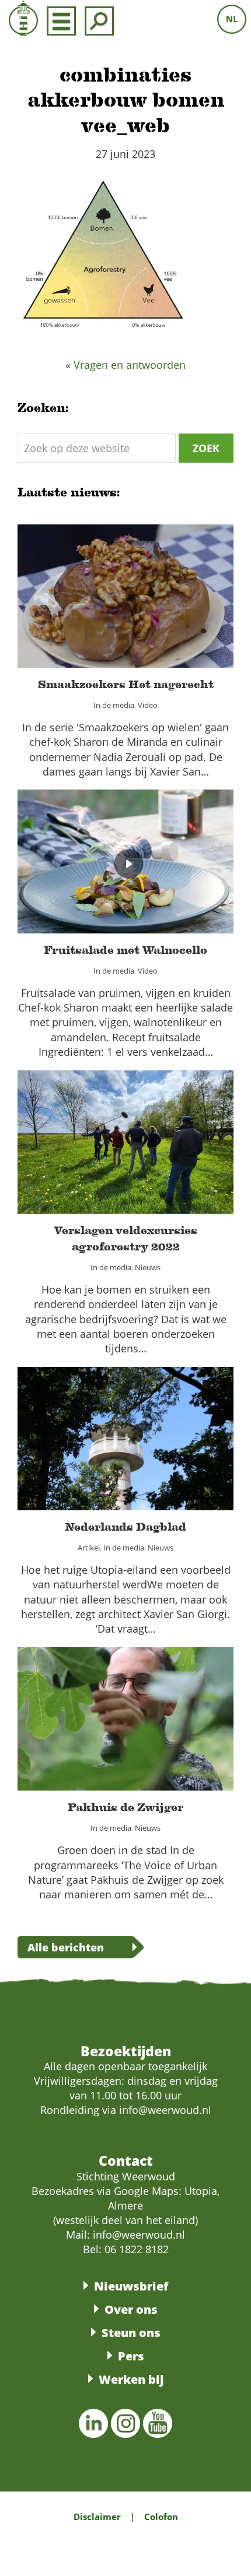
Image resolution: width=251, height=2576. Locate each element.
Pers (131, 2356)
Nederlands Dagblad (125, 1431)
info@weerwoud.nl (139, 2235)
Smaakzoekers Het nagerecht (126, 589)
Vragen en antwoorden (130, 365)
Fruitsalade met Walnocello (125, 854)
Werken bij (131, 2379)
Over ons (131, 2309)
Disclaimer (97, 2517)
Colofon (161, 2517)
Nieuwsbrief (131, 2286)
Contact (126, 2161)
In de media (110, 609)
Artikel (76, 1451)
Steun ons (131, 2333)
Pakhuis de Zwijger (126, 1711)
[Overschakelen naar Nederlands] (232, 19)
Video (156, 609)
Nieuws (156, 1162)
